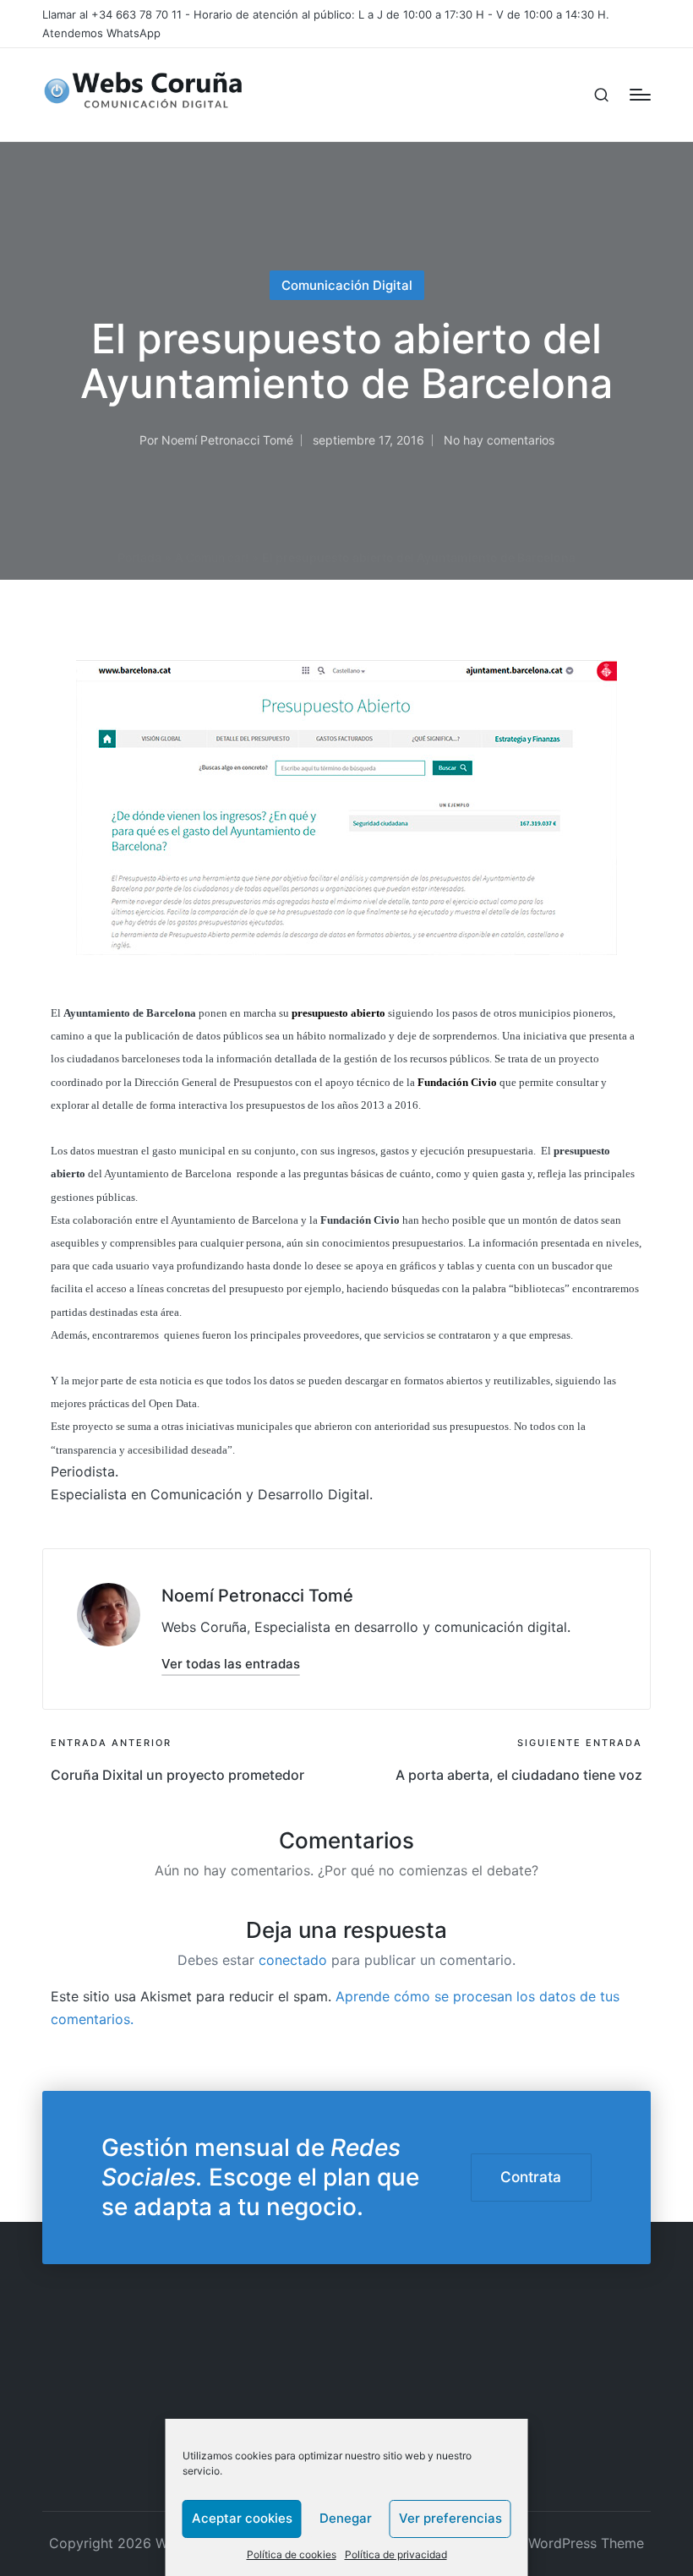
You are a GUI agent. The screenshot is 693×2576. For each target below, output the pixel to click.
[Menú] (640, 95)
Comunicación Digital (347, 285)
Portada (139, 557)
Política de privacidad (396, 2554)
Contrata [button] (531, 2177)
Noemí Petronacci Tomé (257, 1596)
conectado (293, 1960)
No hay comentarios (499, 440)
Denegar (346, 2518)
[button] (231, 1664)
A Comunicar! (212, 557)
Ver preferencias (450, 2518)
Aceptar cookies (242, 2518)
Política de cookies (292, 2554)
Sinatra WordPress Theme (562, 2543)
